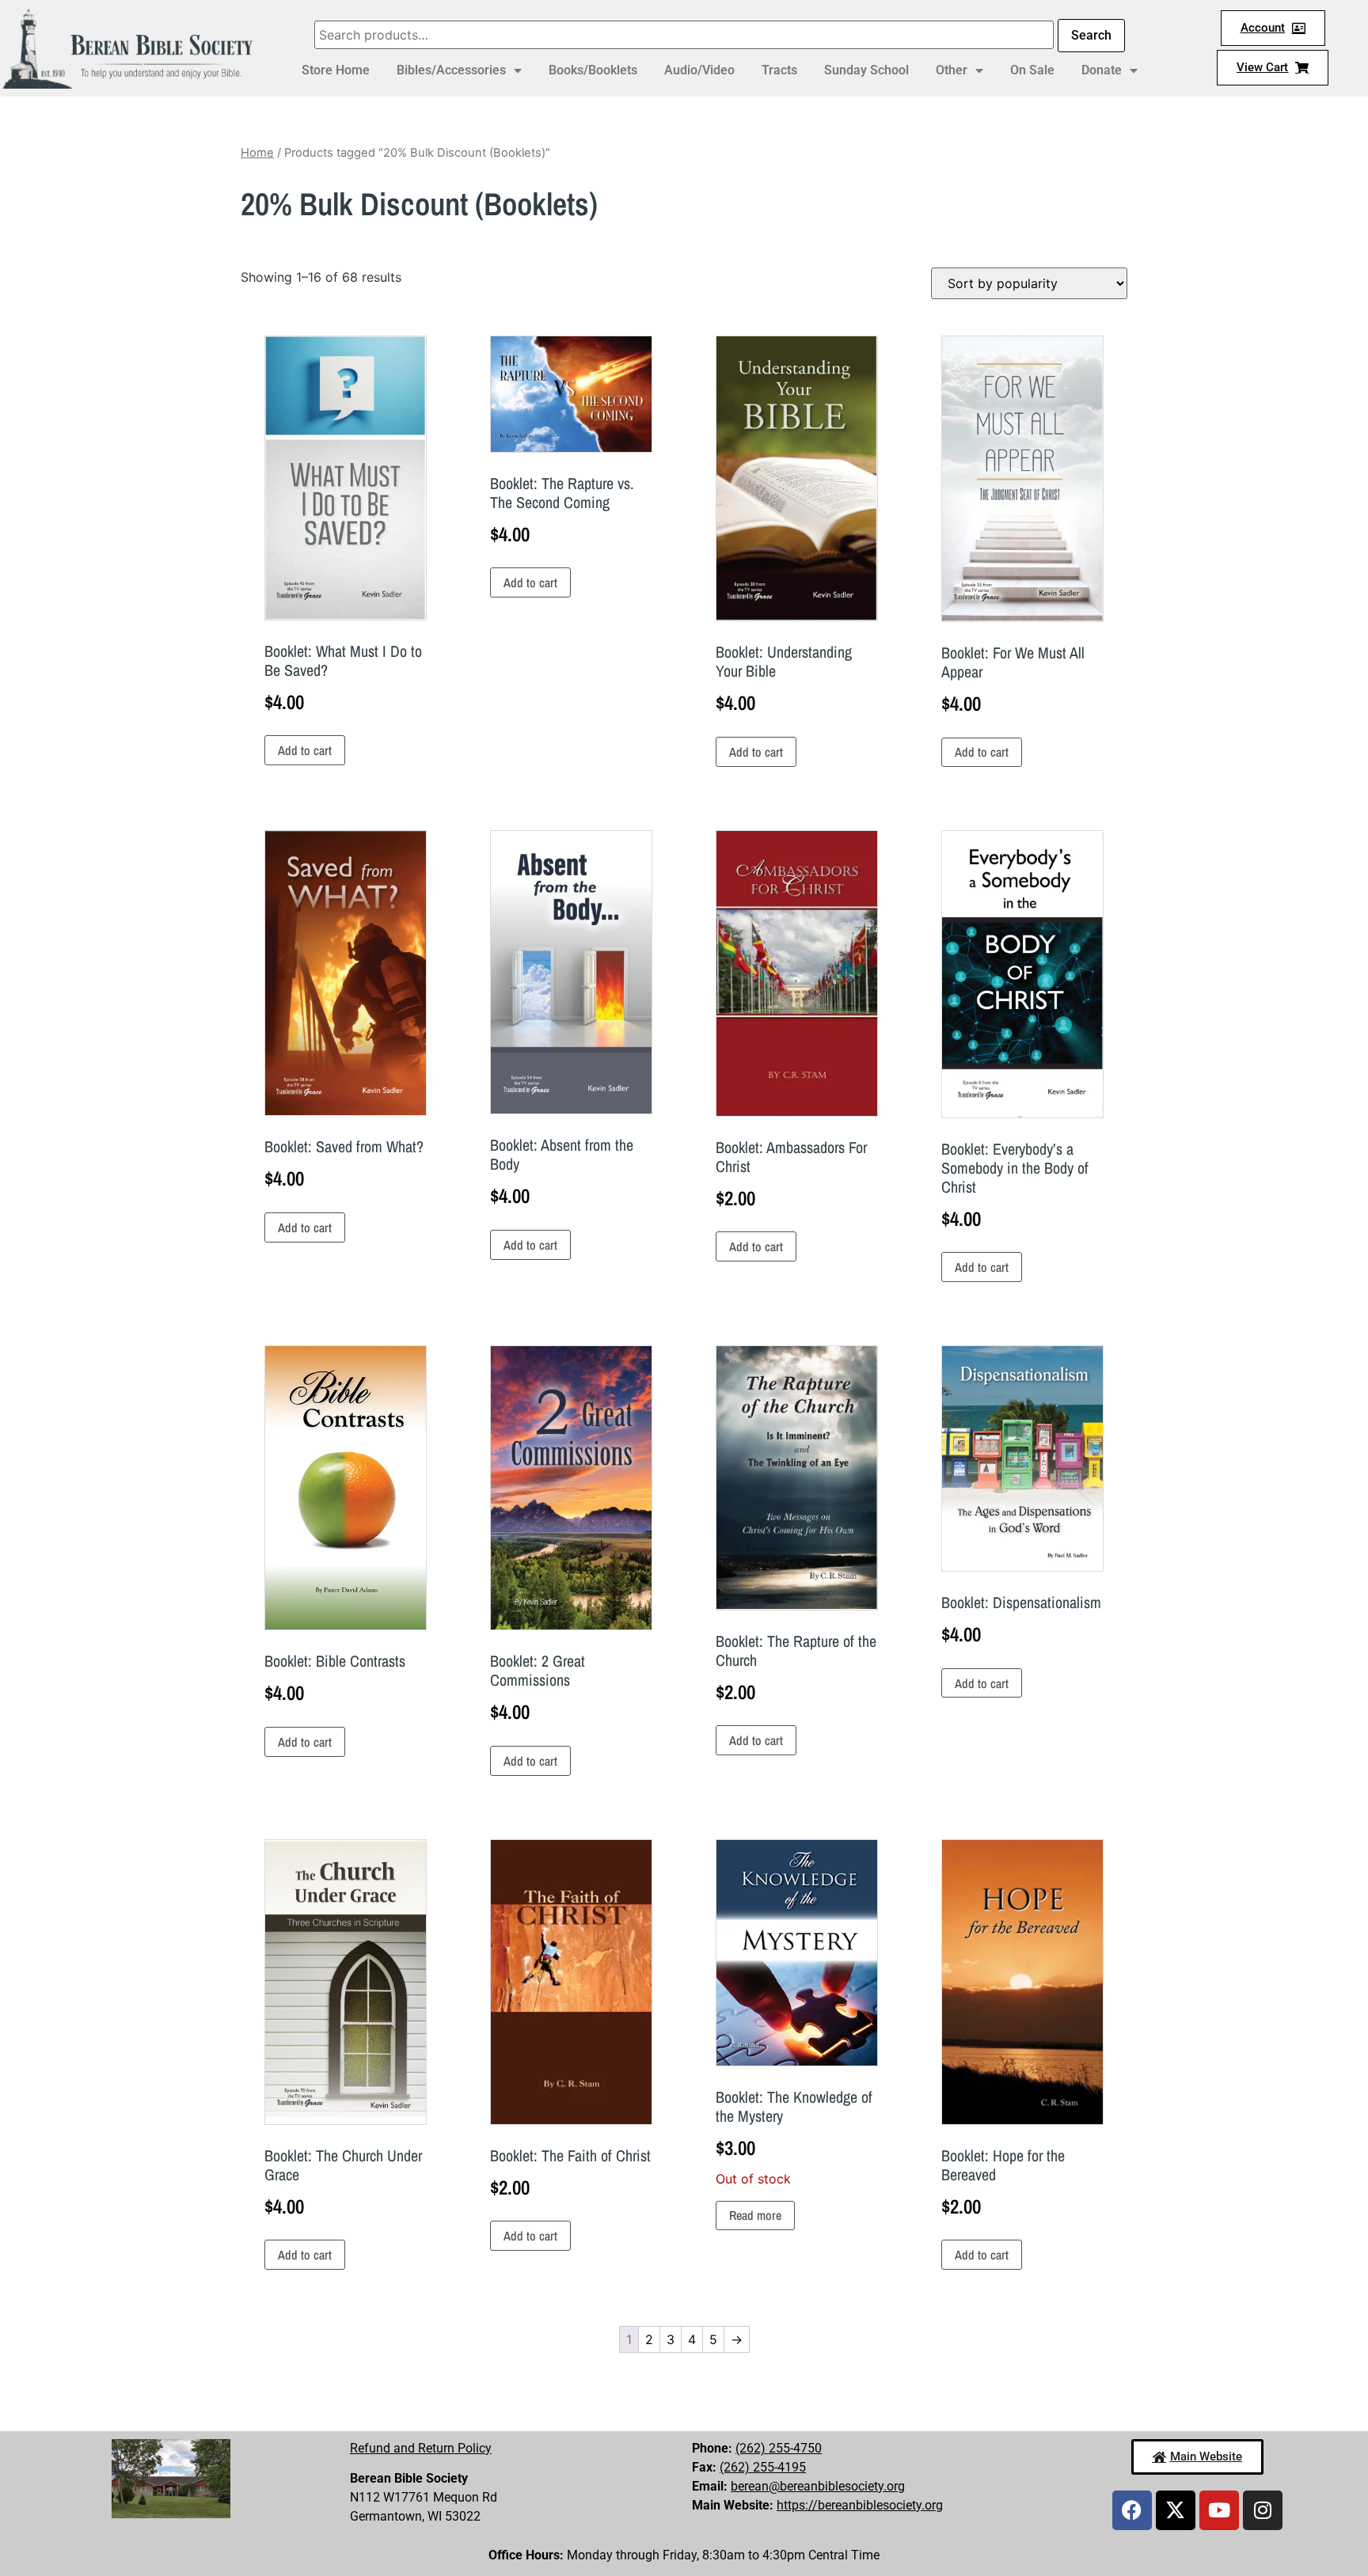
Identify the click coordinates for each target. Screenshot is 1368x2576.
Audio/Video (699, 70)
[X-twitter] (1176, 2510)
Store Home (336, 70)
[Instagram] (1263, 2510)
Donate (1102, 70)
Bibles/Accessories (451, 70)
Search (1091, 35)
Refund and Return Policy (421, 2448)
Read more (755, 2215)
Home (257, 153)
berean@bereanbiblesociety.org (818, 2486)
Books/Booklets (593, 70)
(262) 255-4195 (763, 2467)
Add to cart (305, 750)
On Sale (1032, 70)
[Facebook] (1132, 2510)
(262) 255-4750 (779, 2448)
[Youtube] (1219, 2510)
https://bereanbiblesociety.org (860, 2505)
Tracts (779, 70)
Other (952, 70)
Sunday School (866, 70)
